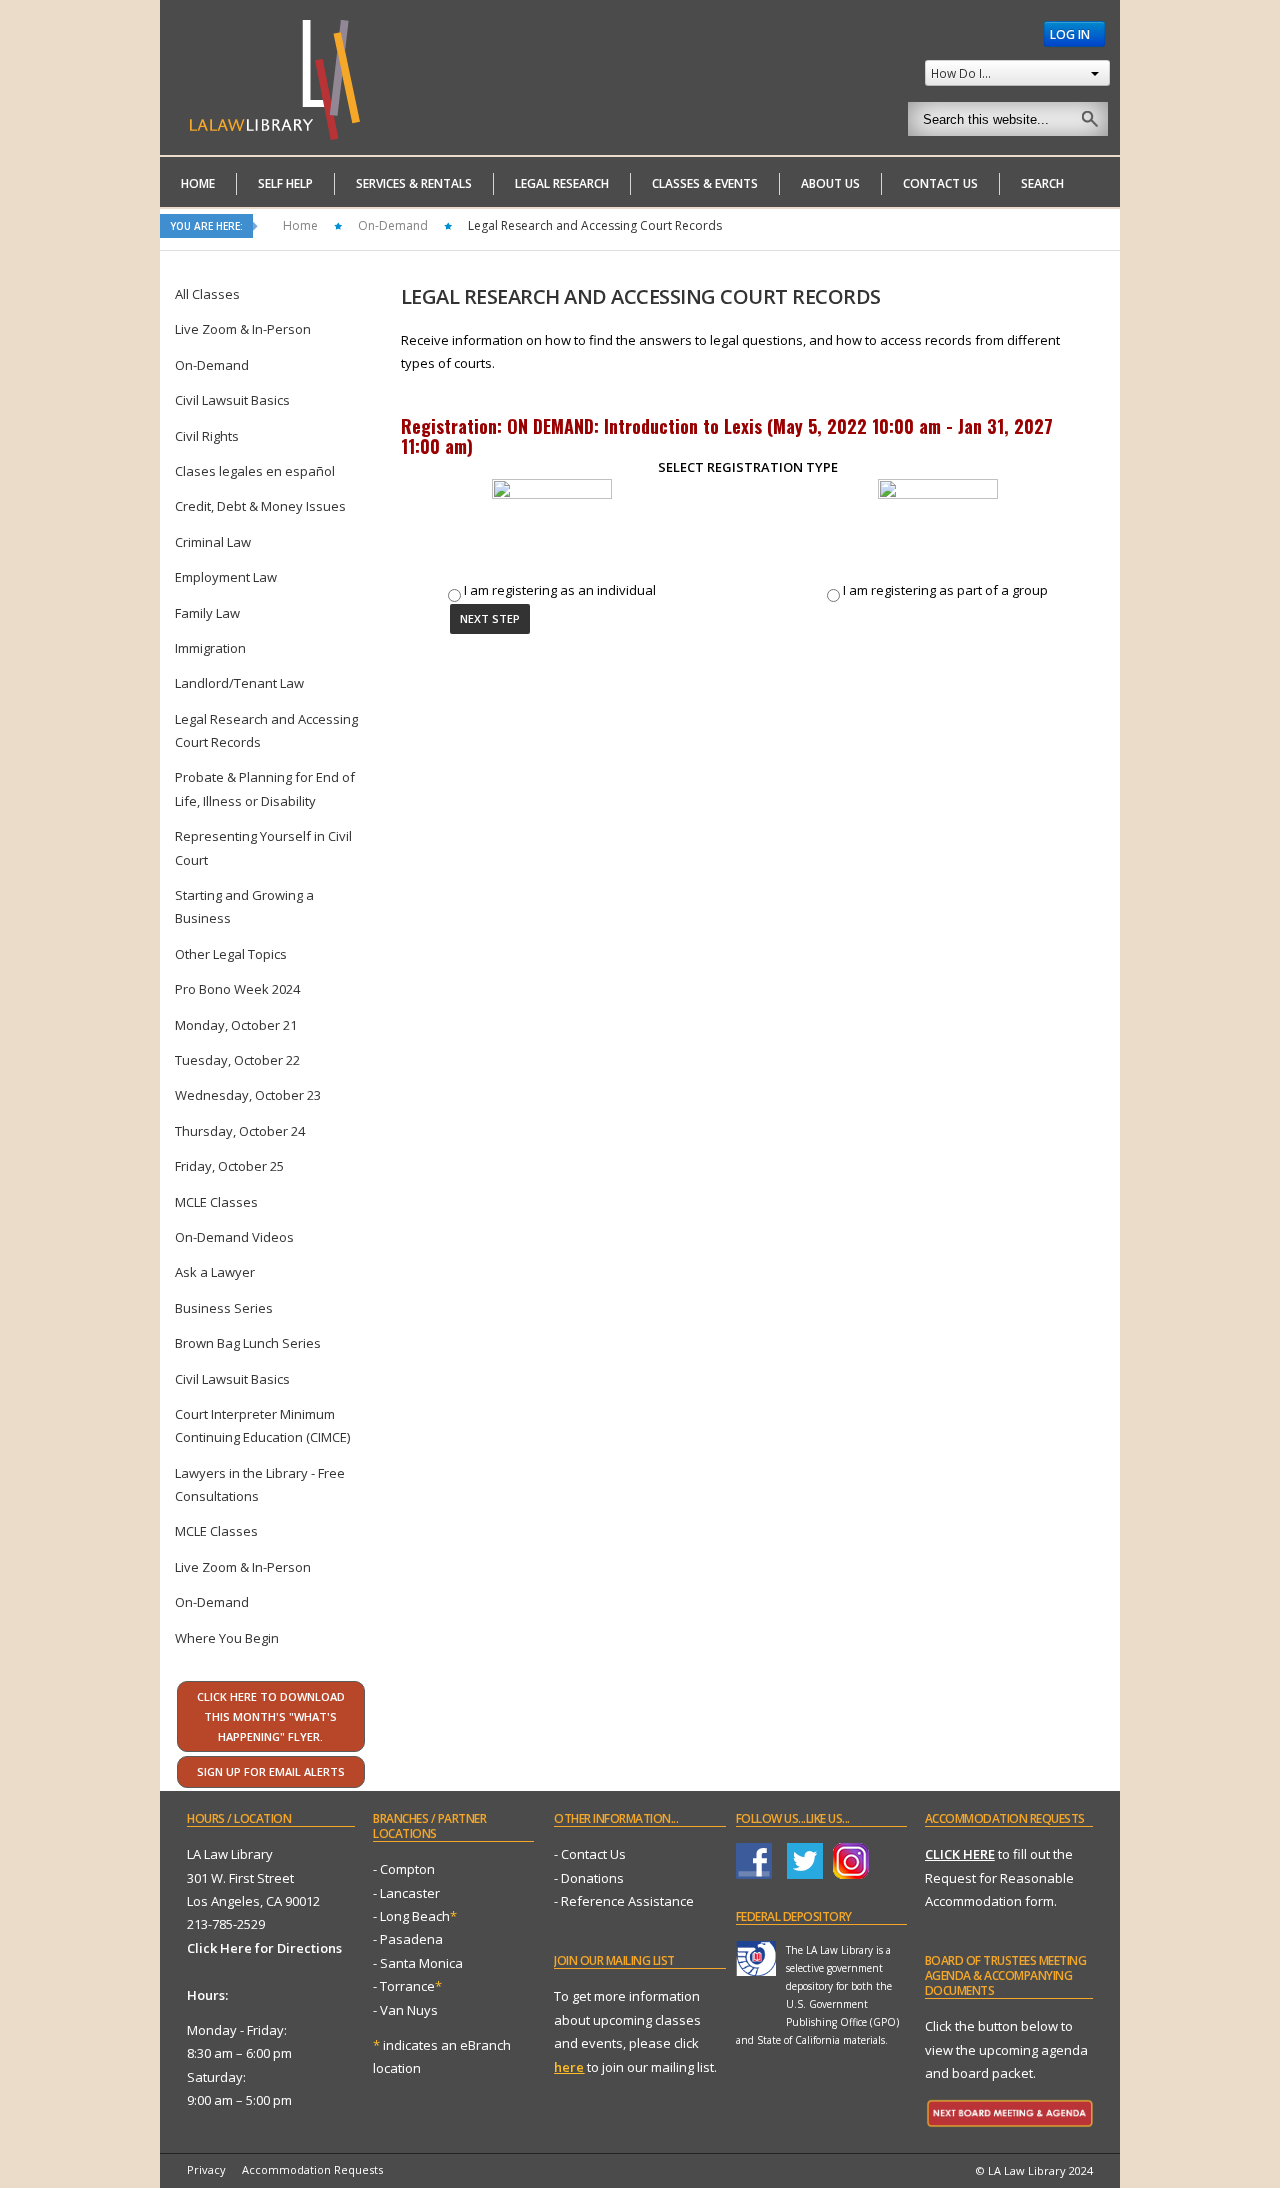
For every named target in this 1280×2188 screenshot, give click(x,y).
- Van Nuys (405, 2010)
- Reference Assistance (624, 1901)
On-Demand (393, 225)
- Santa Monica (418, 1963)
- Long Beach (411, 1916)
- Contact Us (590, 1854)
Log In (1071, 34)
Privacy (206, 2169)
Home (300, 225)
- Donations (589, 1878)
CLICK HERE (960, 1854)
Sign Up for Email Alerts (271, 1771)
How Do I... (961, 73)
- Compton (404, 1869)
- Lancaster (406, 1893)
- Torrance (407, 1986)
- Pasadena (408, 1939)
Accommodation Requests (312, 2169)
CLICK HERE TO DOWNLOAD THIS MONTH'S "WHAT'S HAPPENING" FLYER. (271, 1716)
